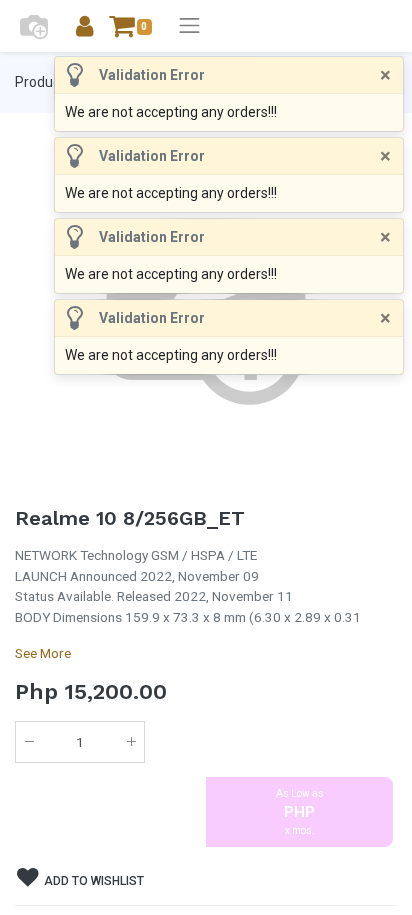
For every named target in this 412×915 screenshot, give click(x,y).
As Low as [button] (300, 812)
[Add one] (131, 742)
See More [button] (43, 653)
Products (43, 82)
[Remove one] (29, 742)
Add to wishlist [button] (92, 881)
